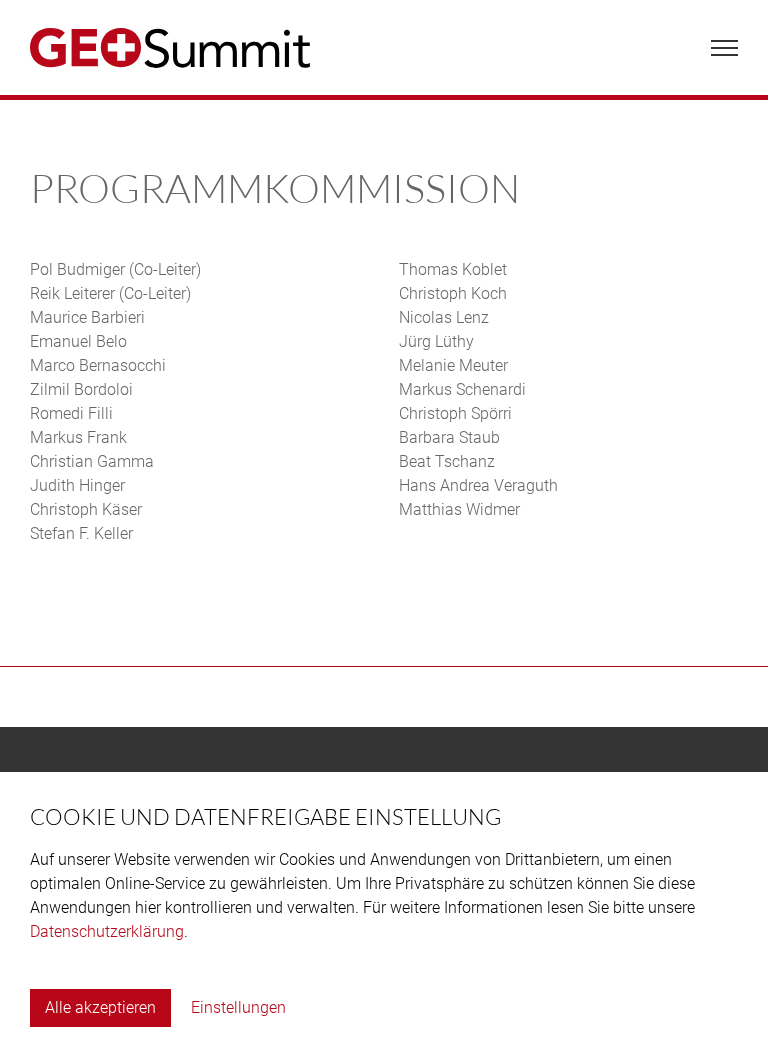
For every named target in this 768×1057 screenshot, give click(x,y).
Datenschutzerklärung (107, 931)
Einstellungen (238, 1007)
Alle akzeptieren (100, 1007)
